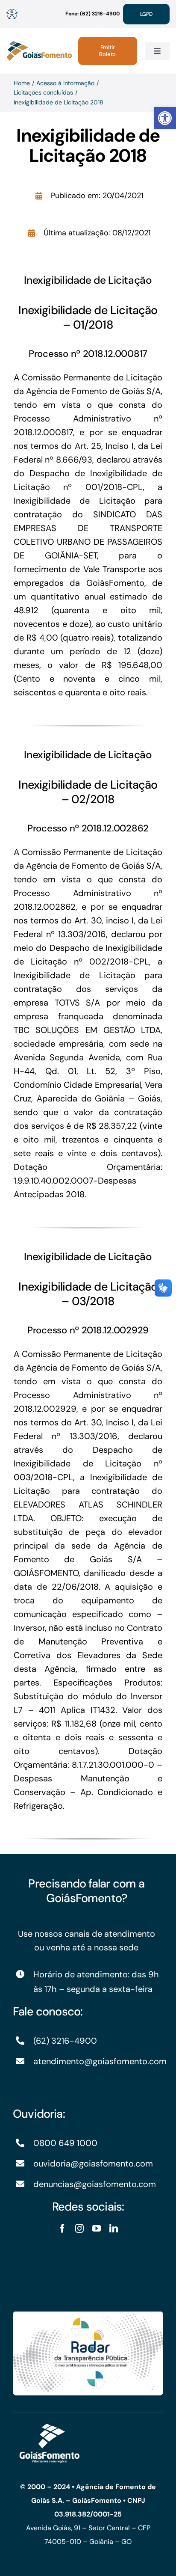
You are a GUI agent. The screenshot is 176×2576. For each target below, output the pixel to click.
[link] (165, 118)
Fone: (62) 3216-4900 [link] (92, 14)
